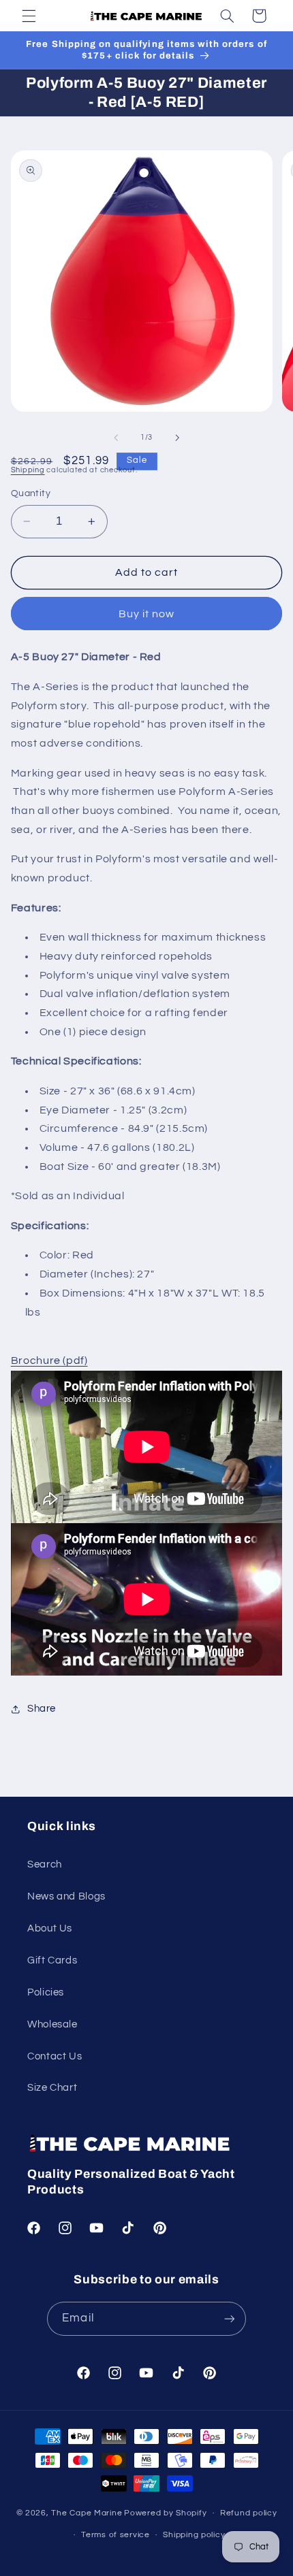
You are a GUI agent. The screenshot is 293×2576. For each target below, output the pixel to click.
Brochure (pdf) (49, 1360)
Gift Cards (52, 1960)
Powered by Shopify (165, 2513)
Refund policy (249, 2513)
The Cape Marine (87, 2513)
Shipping (28, 470)
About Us (50, 1928)
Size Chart (52, 2088)
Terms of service (115, 2535)
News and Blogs (66, 1896)
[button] (29, 16)
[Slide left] (116, 438)
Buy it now (147, 614)
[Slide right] (177, 438)
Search (45, 1864)
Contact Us (55, 2056)
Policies (46, 1992)
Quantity (31, 493)
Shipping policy (194, 2535)
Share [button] (42, 1709)
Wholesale (52, 2024)
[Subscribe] (229, 2318)
